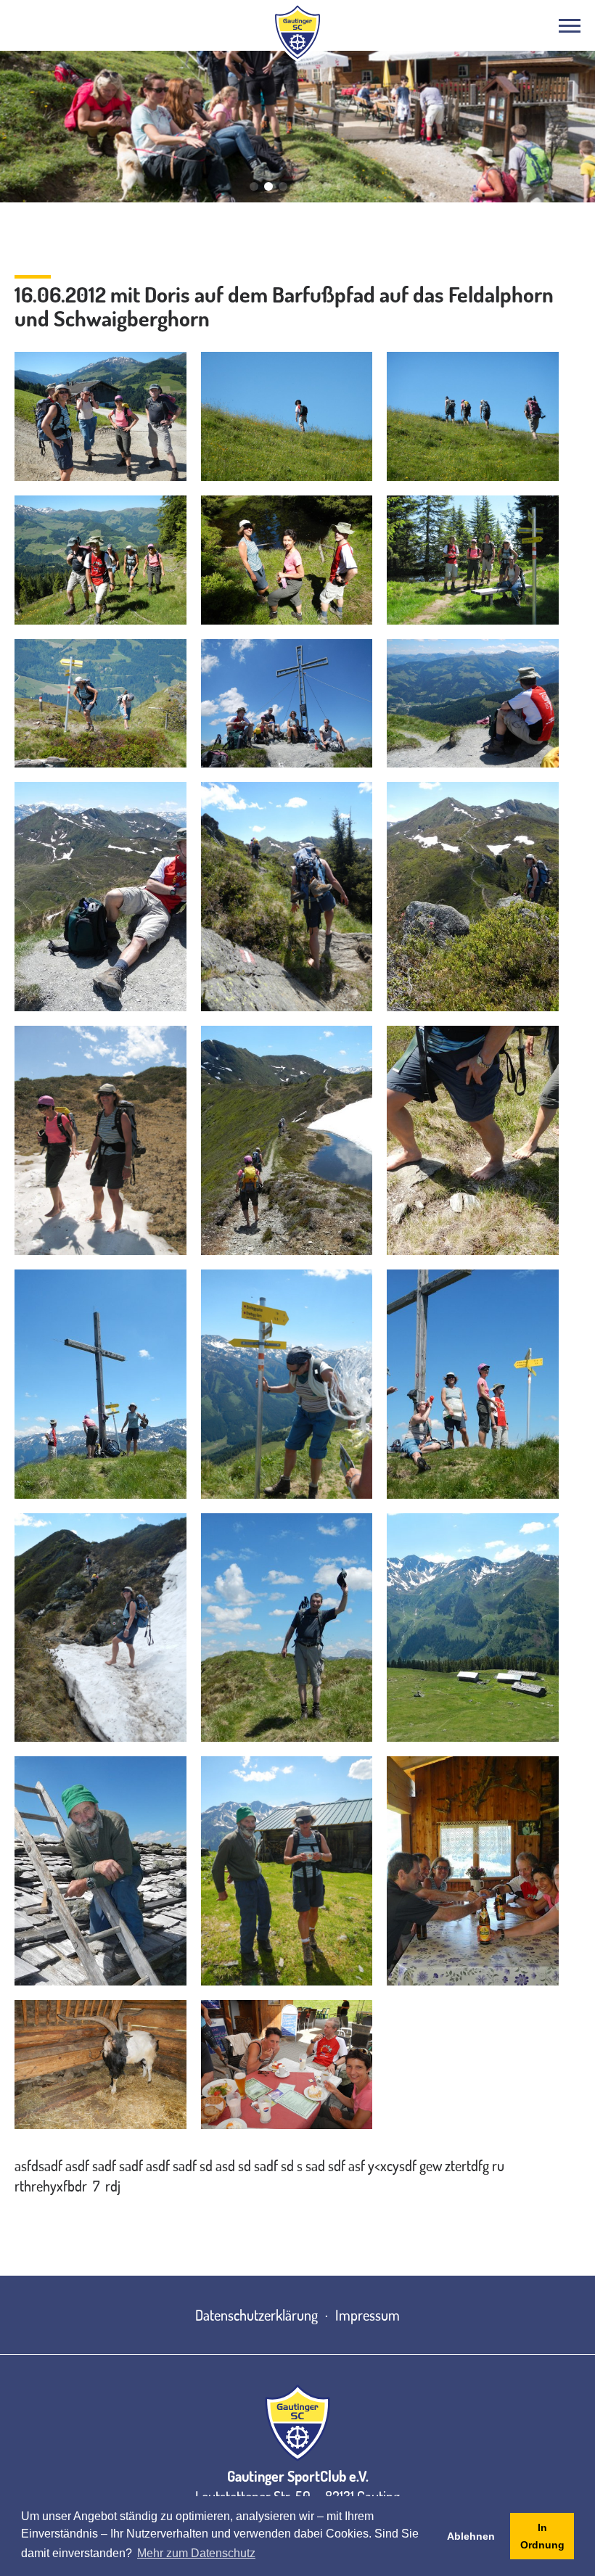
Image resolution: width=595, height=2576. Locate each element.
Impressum (368, 2315)
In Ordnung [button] (542, 2536)
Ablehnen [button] (471, 2536)
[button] (254, 186)
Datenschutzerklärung (257, 2315)
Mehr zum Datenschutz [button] (196, 2553)
